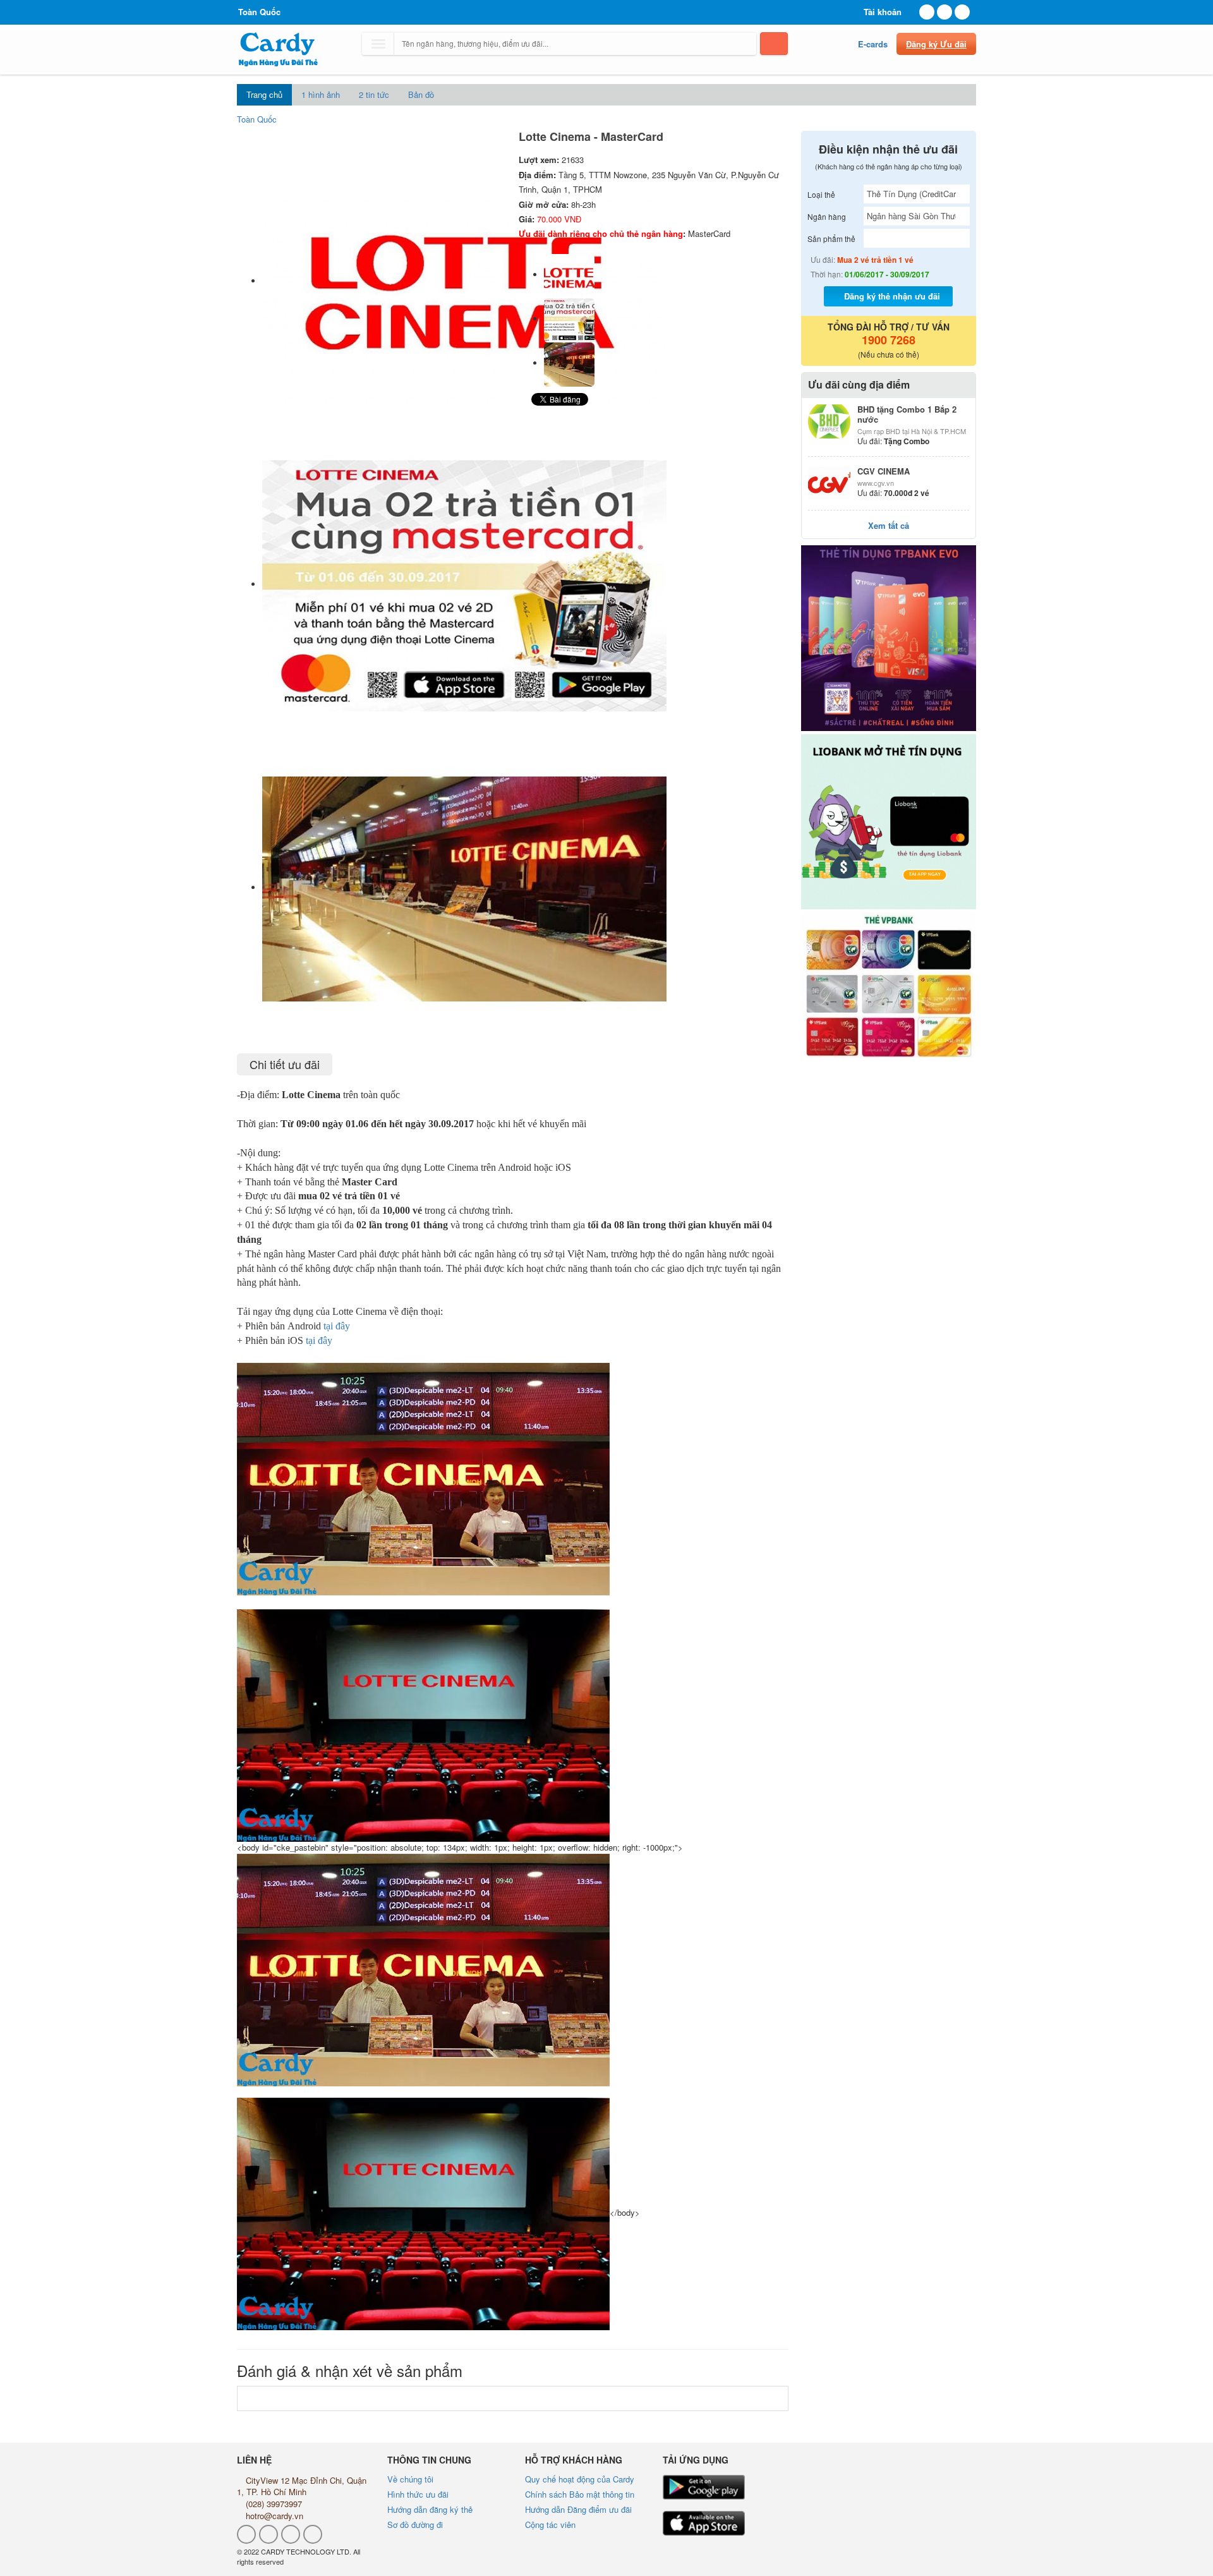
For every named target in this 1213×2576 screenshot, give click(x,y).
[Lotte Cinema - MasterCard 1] (569, 319)
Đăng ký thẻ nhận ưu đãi (892, 296)
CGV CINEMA (884, 471)
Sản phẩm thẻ (831, 239)
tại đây (337, 1326)
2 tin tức (374, 94)
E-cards (873, 44)
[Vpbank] (889, 985)
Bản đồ (421, 94)
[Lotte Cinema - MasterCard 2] (569, 363)
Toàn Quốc (257, 119)
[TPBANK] (889, 638)
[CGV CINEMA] (830, 483)
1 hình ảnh (321, 94)
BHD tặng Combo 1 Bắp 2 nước (907, 414)
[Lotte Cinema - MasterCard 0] (569, 275)
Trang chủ (264, 94)
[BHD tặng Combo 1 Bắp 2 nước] (830, 421)
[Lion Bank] (889, 822)
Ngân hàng (827, 216)
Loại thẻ (821, 194)
